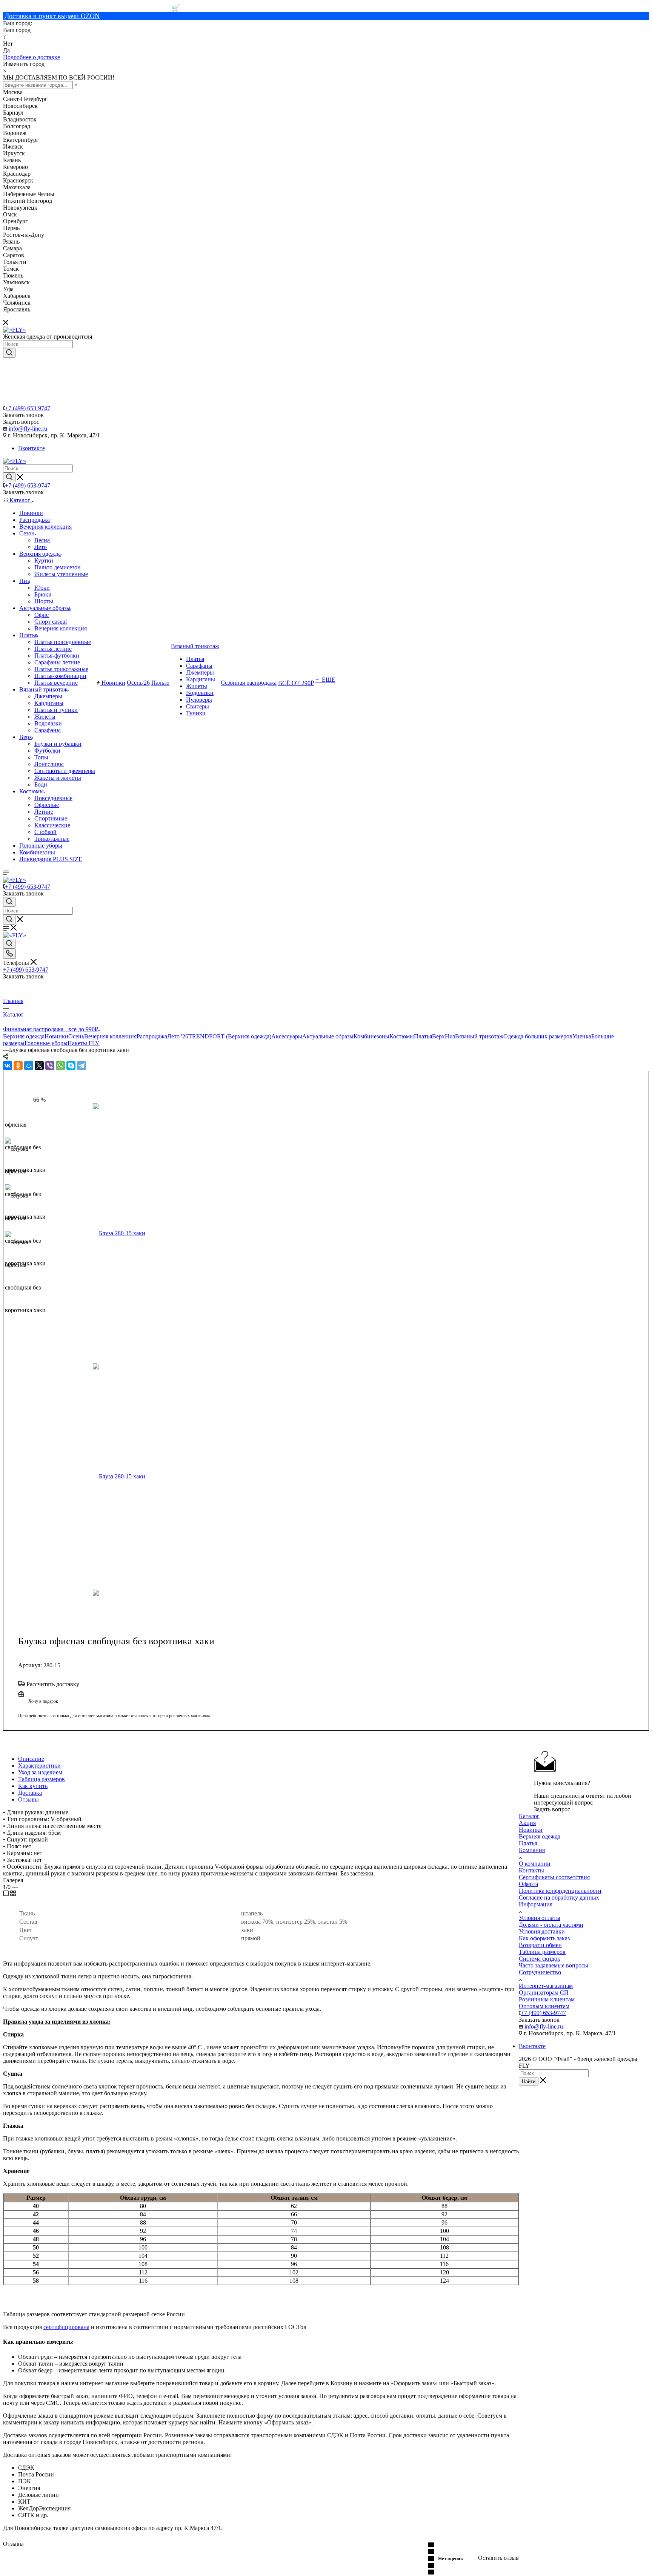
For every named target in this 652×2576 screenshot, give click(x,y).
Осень (76, 1036)
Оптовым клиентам (544, 2006)
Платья (423, 1036)
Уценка (582, 1036)
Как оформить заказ (544, 1938)
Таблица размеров (42, 1779)
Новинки (56, 1036)
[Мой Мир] (29, 1066)
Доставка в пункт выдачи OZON (52, 16)
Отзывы (28, 1799)
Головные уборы (46, 1043)
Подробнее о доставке (32, 57)
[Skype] (71, 1066)
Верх (438, 1036)
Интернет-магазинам (546, 1986)
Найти (529, 2081)
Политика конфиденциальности (560, 1891)
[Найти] (9, 353)
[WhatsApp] (60, 1066)
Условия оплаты (540, 1918)
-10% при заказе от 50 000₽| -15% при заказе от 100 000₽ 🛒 (91, 8)
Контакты (531, 1870)
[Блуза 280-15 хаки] (180, 1233)
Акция (527, 1823)
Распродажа (152, 1036)
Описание (31, 1759)
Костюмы (402, 1036)
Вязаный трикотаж (479, 1036)
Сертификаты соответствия (554, 1877)
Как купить (33, 1786)
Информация (536, 1904)
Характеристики (39, 1766)
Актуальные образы (328, 1036)
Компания (532, 1850)
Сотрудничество (540, 1972)
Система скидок (540, 1959)
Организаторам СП (544, 1993)
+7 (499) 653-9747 (28, 408)
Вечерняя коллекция (110, 1036)
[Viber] (50, 1066)
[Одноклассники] (18, 1066)
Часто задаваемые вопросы (554, 1965)
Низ (450, 1036)
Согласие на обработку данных (559, 1897)
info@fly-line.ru (28, 429)
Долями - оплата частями (551, 1925)
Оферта (528, 1884)
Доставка (30, 1793)
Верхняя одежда (24, 1036)
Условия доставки (542, 1931)
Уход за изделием (40, 1772)
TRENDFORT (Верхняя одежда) (230, 1036)
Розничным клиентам (547, 1999)
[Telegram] (81, 1066)
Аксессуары (287, 1036)
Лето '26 (178, 1036)
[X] (39, 1066)
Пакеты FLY (84, 1043)
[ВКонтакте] (8, 1066)
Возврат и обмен (540, 1945)
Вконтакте (32, 448)
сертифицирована (66, 2327)
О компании (535, 1864)
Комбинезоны (371, 1036)
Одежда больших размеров (538, 1036)
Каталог (529, 1816)
